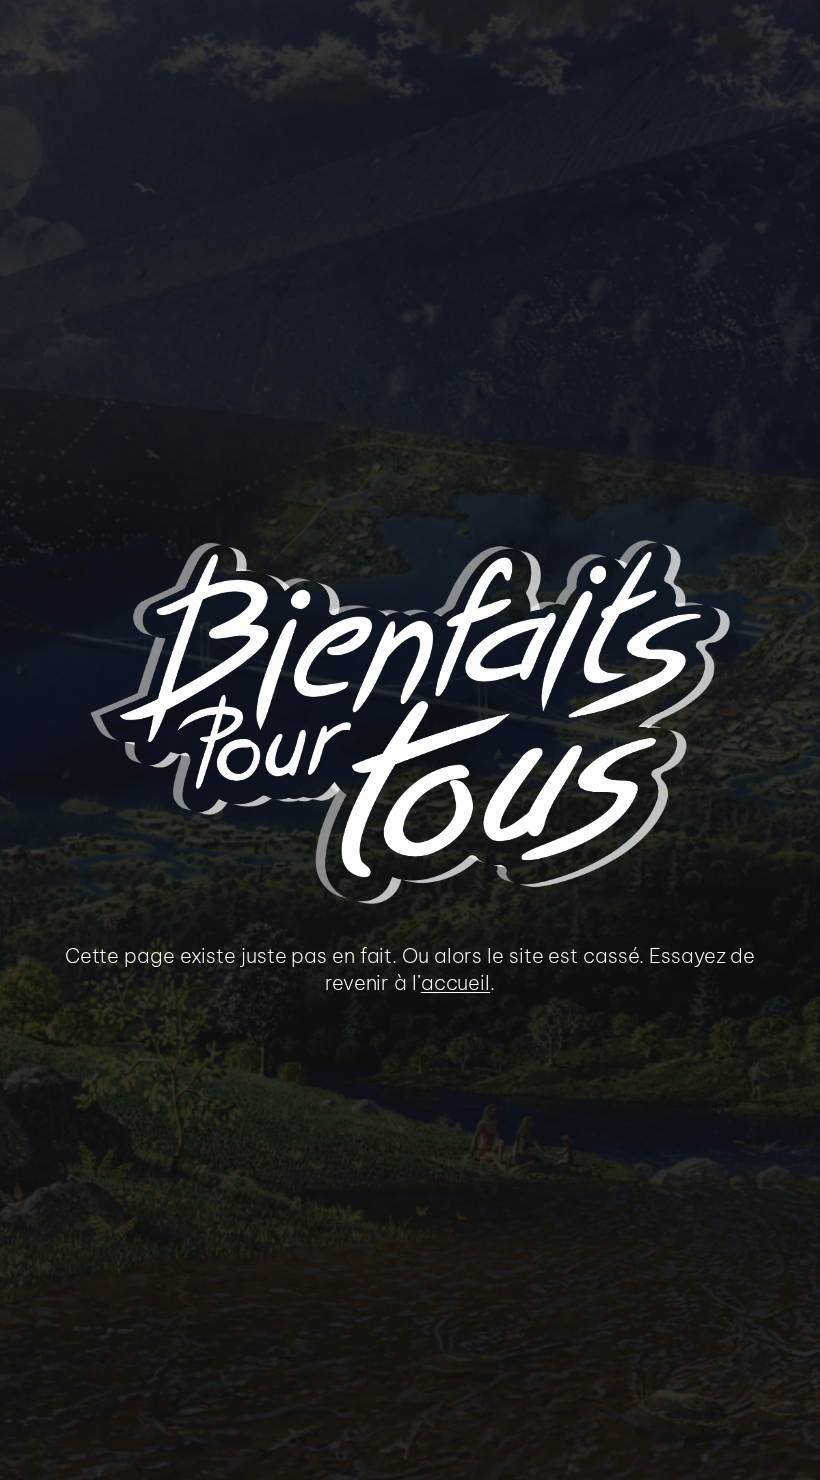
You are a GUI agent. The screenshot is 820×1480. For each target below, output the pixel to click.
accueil (455, 982)
